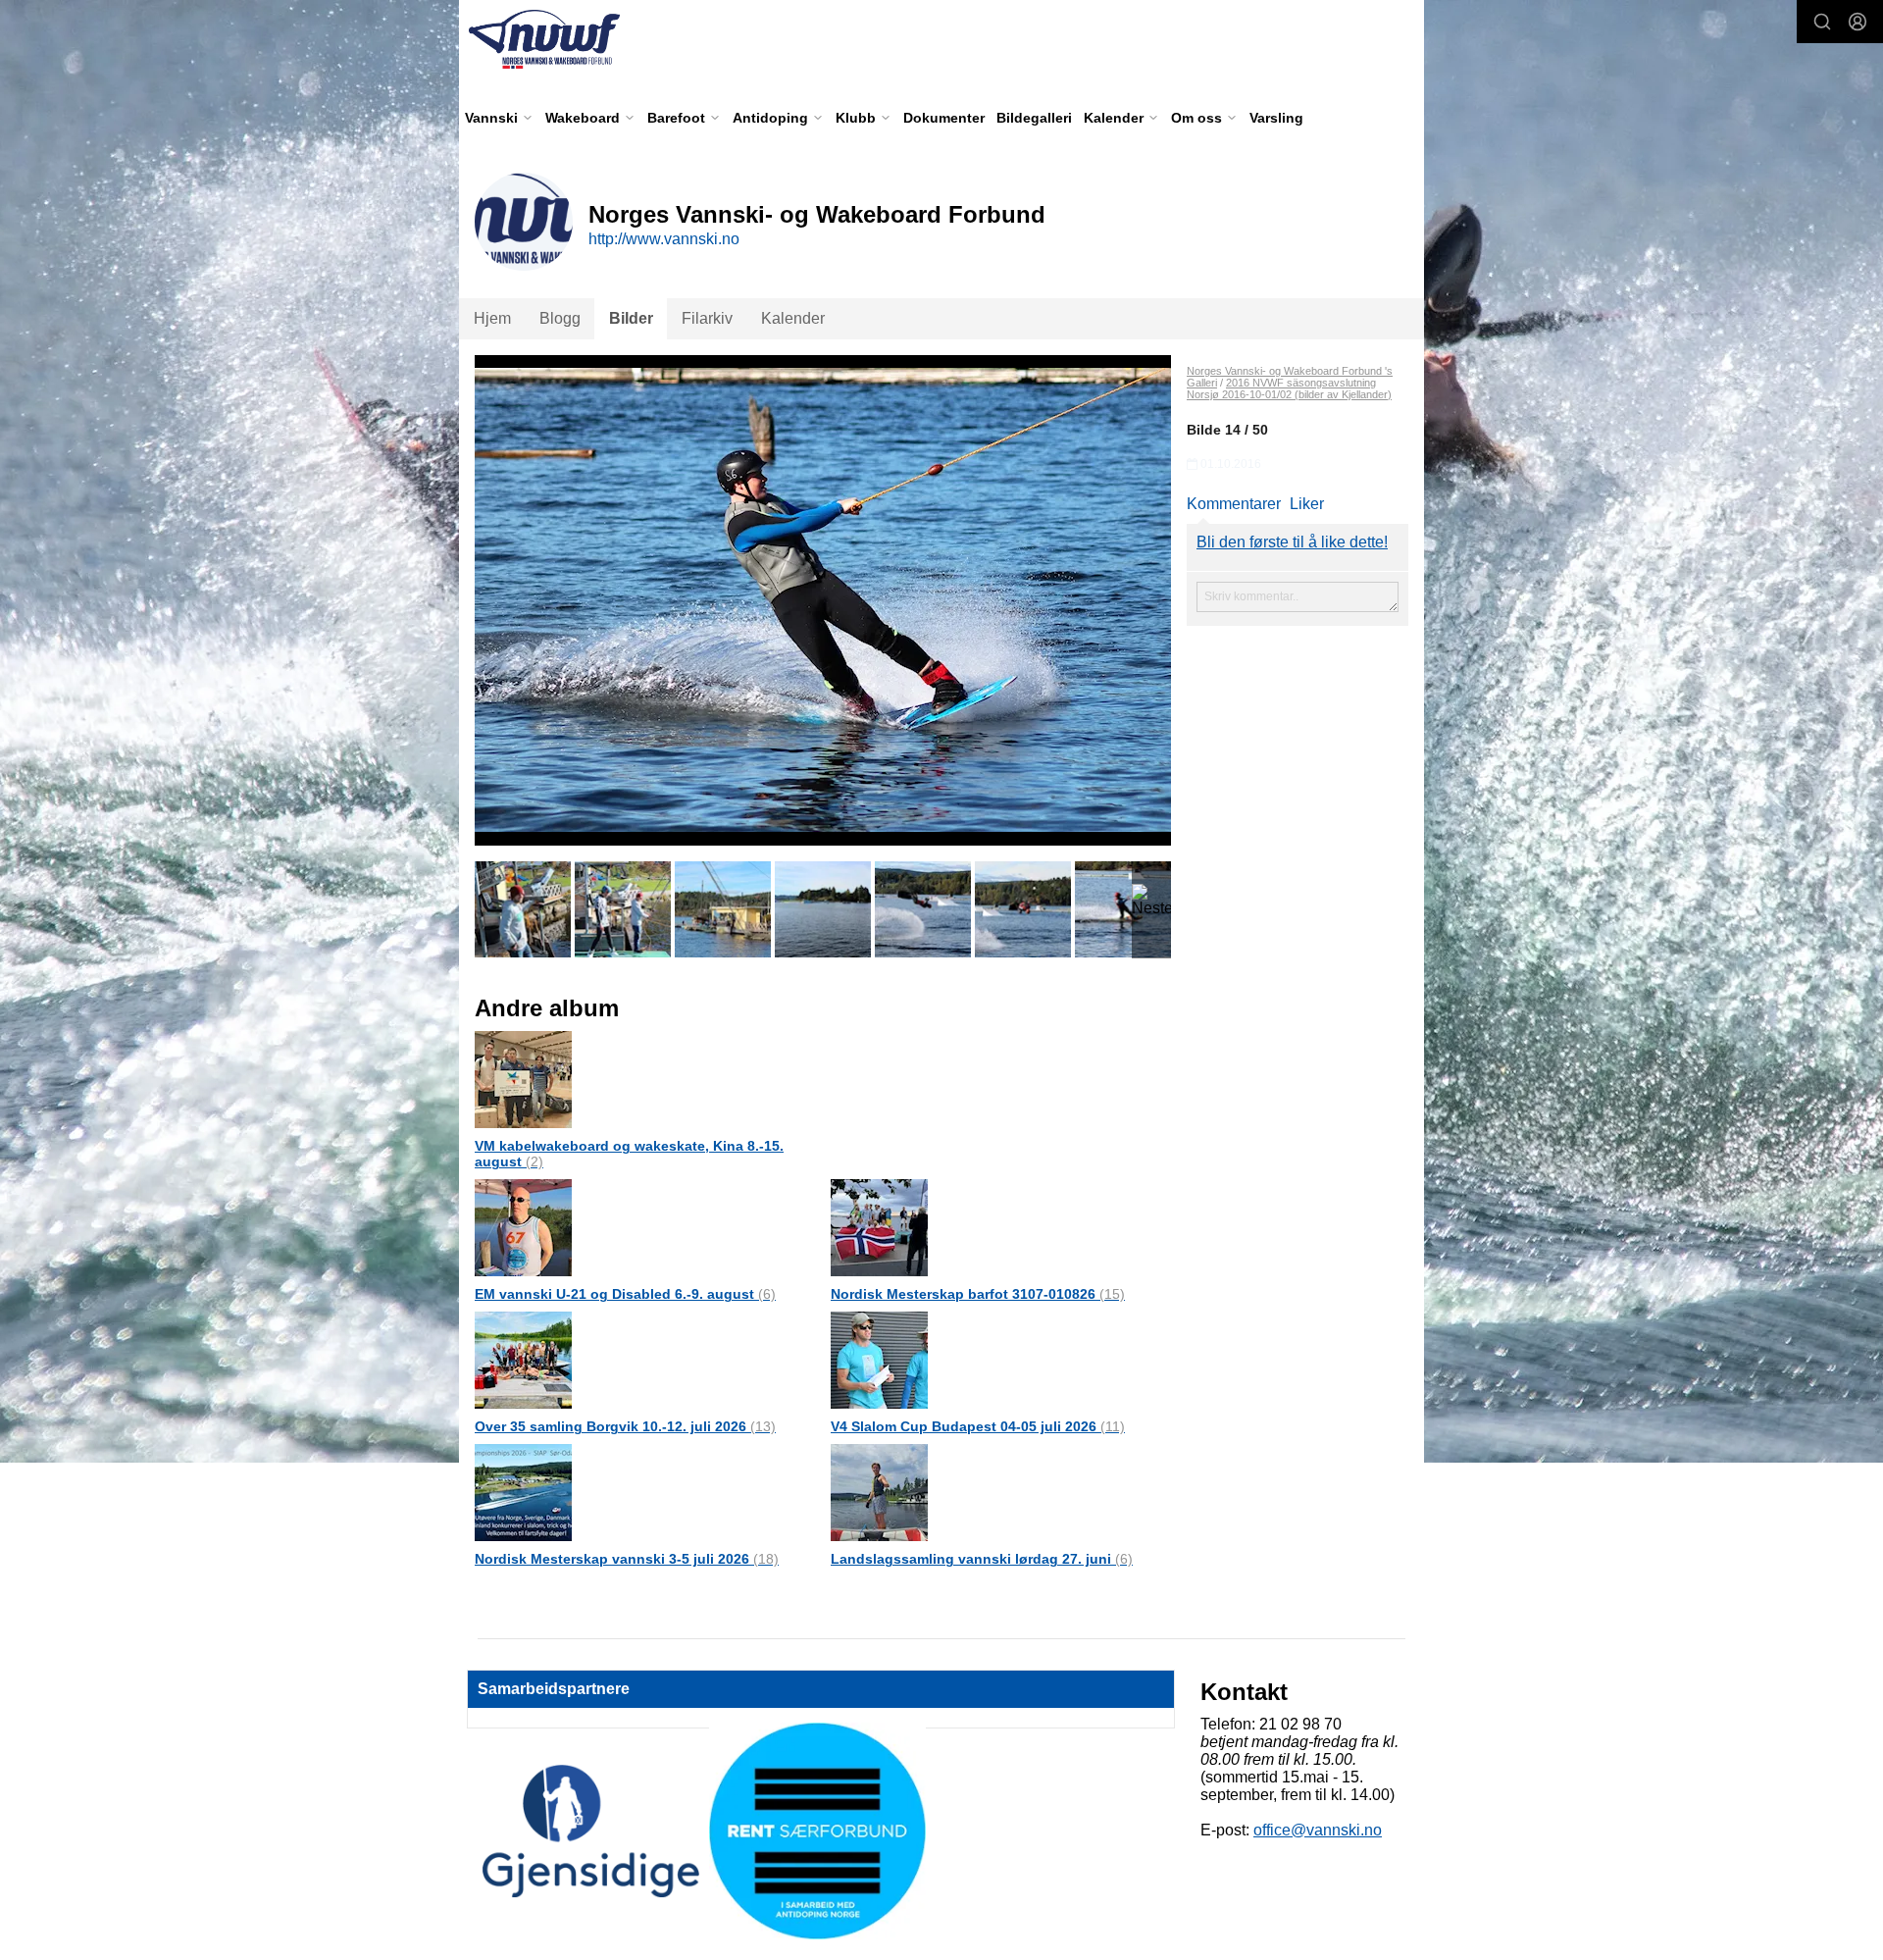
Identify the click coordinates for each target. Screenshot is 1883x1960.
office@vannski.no (1318, 1830)
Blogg (560, 318)
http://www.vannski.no (664, 239)
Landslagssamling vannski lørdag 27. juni (982, 1559)
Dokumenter (944, 118)
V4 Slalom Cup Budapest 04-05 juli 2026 (978, 1426)
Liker (1307, 504)
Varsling (1276, 118)
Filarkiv (707, 318)
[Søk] (1822, 22)
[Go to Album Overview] (523, 1079)
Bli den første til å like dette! (1292, 542)
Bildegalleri (1034, 118)
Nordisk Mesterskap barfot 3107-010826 (978, 1294)
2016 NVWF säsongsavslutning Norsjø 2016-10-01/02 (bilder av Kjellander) (1289, 388)
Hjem (492, 318)
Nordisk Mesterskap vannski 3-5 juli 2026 (627, 1559)
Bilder (631, 318)
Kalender (793, 318)
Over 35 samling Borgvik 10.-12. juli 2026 (625, 1426)
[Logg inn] (1858, 22)
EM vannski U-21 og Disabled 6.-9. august (625, 1294)
